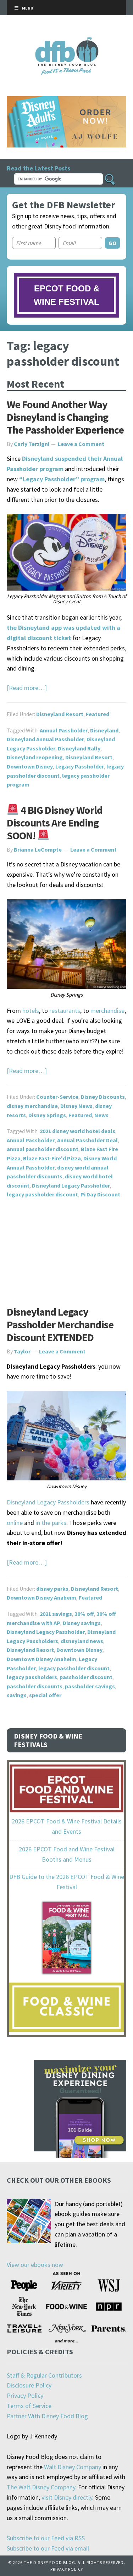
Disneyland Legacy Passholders (48, 1502)
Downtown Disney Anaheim (41, 1597)
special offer (45, 1695)
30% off (84, 1614)
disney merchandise (32, 1106)
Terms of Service (29, 2406)
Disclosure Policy (29, 2385)
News (101, 1115)
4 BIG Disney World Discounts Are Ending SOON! (55, 823)
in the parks (51, 1523)
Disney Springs (47, 1115)
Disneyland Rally (79, 748)
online (15, 1523)
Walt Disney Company (73, 2467)
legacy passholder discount (42, 1194)
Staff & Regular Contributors (44, 2375)
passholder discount (86, 1677)
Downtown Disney (30, 766)
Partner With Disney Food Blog (47, 2416)
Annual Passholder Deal (87, 1140)
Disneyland (104, 730)
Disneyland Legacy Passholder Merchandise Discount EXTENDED (60, 1324)
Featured (98, 714)
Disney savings (82, 1623)
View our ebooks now (35, 2265)
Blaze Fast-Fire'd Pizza (52, 1158)
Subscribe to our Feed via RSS (46, 2538)
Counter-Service (57, 1097)
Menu (28, 8)
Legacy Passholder (80, 766)
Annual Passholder (64, 730)
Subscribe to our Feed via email (48, 2548)
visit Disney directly (67, 2497)
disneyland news (82, 1641)
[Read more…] (27, 688)
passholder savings (90, 1686)
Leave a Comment (81, 444)
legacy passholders (32, 1677)
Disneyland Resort (60, 714)
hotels (31, 1011)
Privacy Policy (25, 2395)
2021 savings (56, 1614)
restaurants (65, 1011)
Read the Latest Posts (38, 168)
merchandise (107, 1011)
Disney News (76, 1106)
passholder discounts (35, 1686)
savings (17, 1695)
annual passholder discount (43, 1149)
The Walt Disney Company (41, 2487)
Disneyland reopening (35, 757)
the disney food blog (66, 42)
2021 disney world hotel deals (77, 1131)
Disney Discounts (103, 1097)
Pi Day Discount (100, 1194)
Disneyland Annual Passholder (45, 739)
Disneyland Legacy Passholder (71, 1185)
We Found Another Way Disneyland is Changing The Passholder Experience (65, 417)
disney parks (52, 1589)
